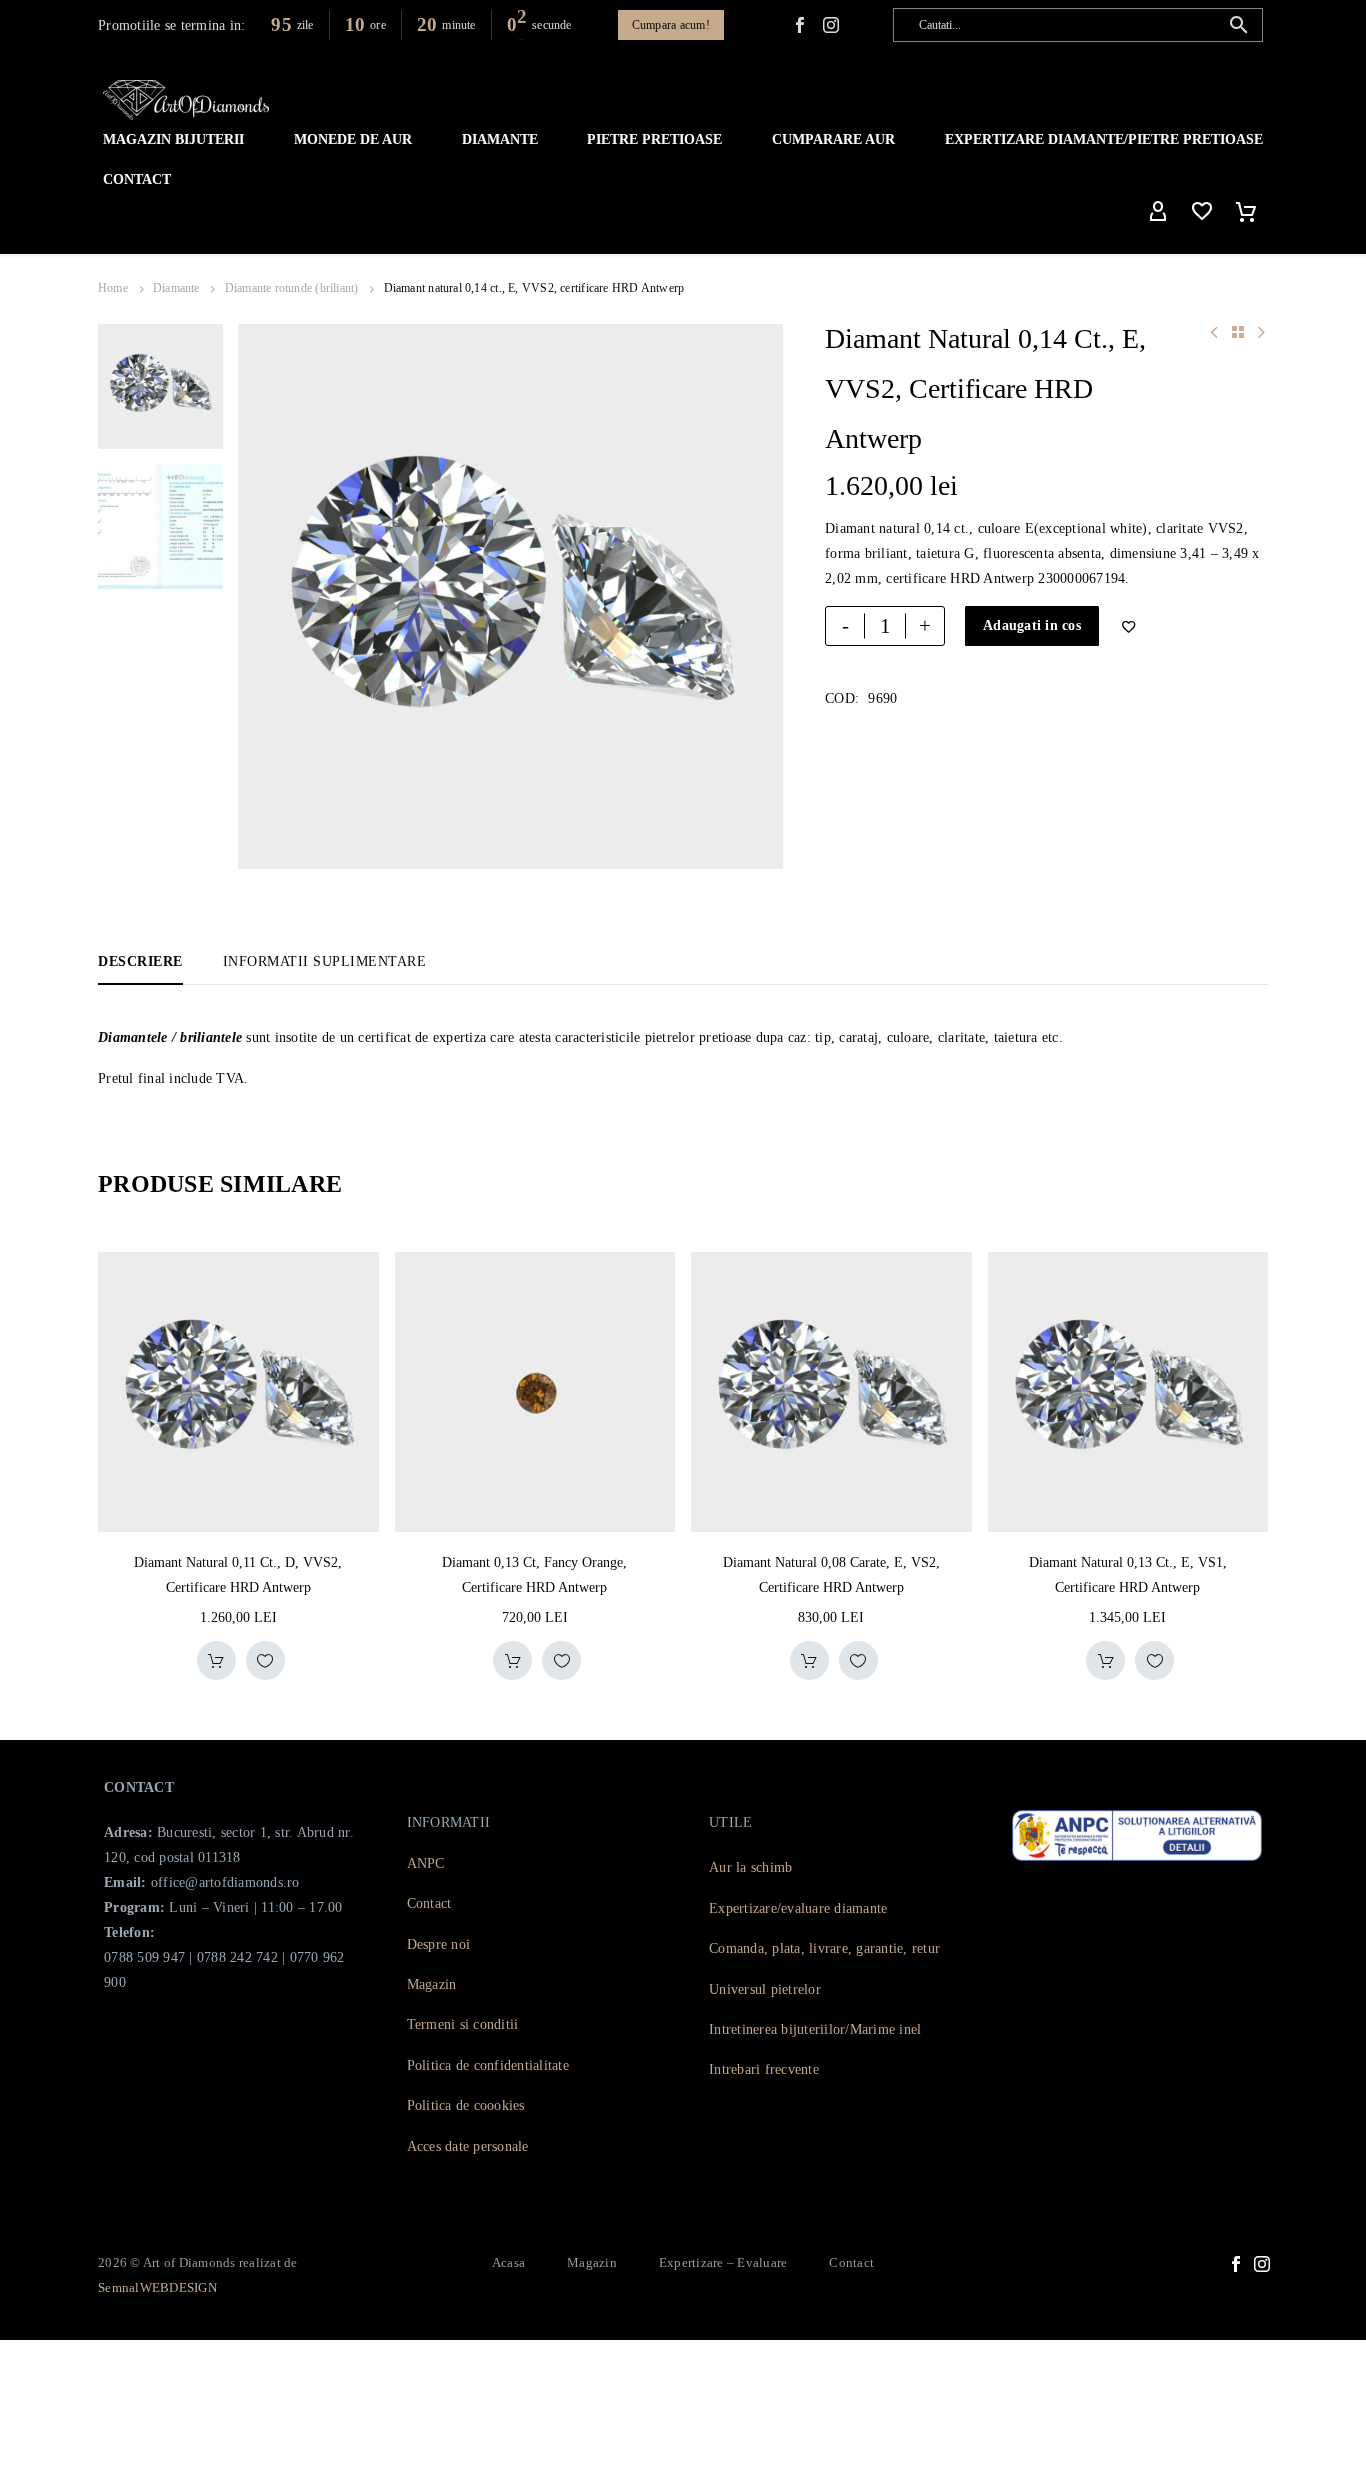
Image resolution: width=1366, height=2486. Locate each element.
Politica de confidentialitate (488, 2065)
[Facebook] (800, 25)
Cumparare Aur (833, 139)
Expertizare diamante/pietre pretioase (1104, 139)
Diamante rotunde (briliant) (292, 288)
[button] (1239, 25)
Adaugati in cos (1032, 625)
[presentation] (263, 597)
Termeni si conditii (463, 2024)
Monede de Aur (353, 139)
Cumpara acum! (671, 25)
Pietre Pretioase (654, 139)
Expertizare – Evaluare (723, 2262)
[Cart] (1246, 212)
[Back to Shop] (1238, 332)
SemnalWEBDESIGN (157, 2287)
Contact (137, 179)
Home (113, 288)
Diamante (500, 139)
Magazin (432, 1984)
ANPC (426, 1863)
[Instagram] (1262, 2264)
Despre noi (439, 1944)
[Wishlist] (1202, 212)
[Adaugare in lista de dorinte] (265, 1660)
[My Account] (1158, 212)
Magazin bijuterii (173, 139)
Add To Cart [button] (216, 1660)
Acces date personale (468, 2146)
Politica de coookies (466, 2105)
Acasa (508, 2262)
